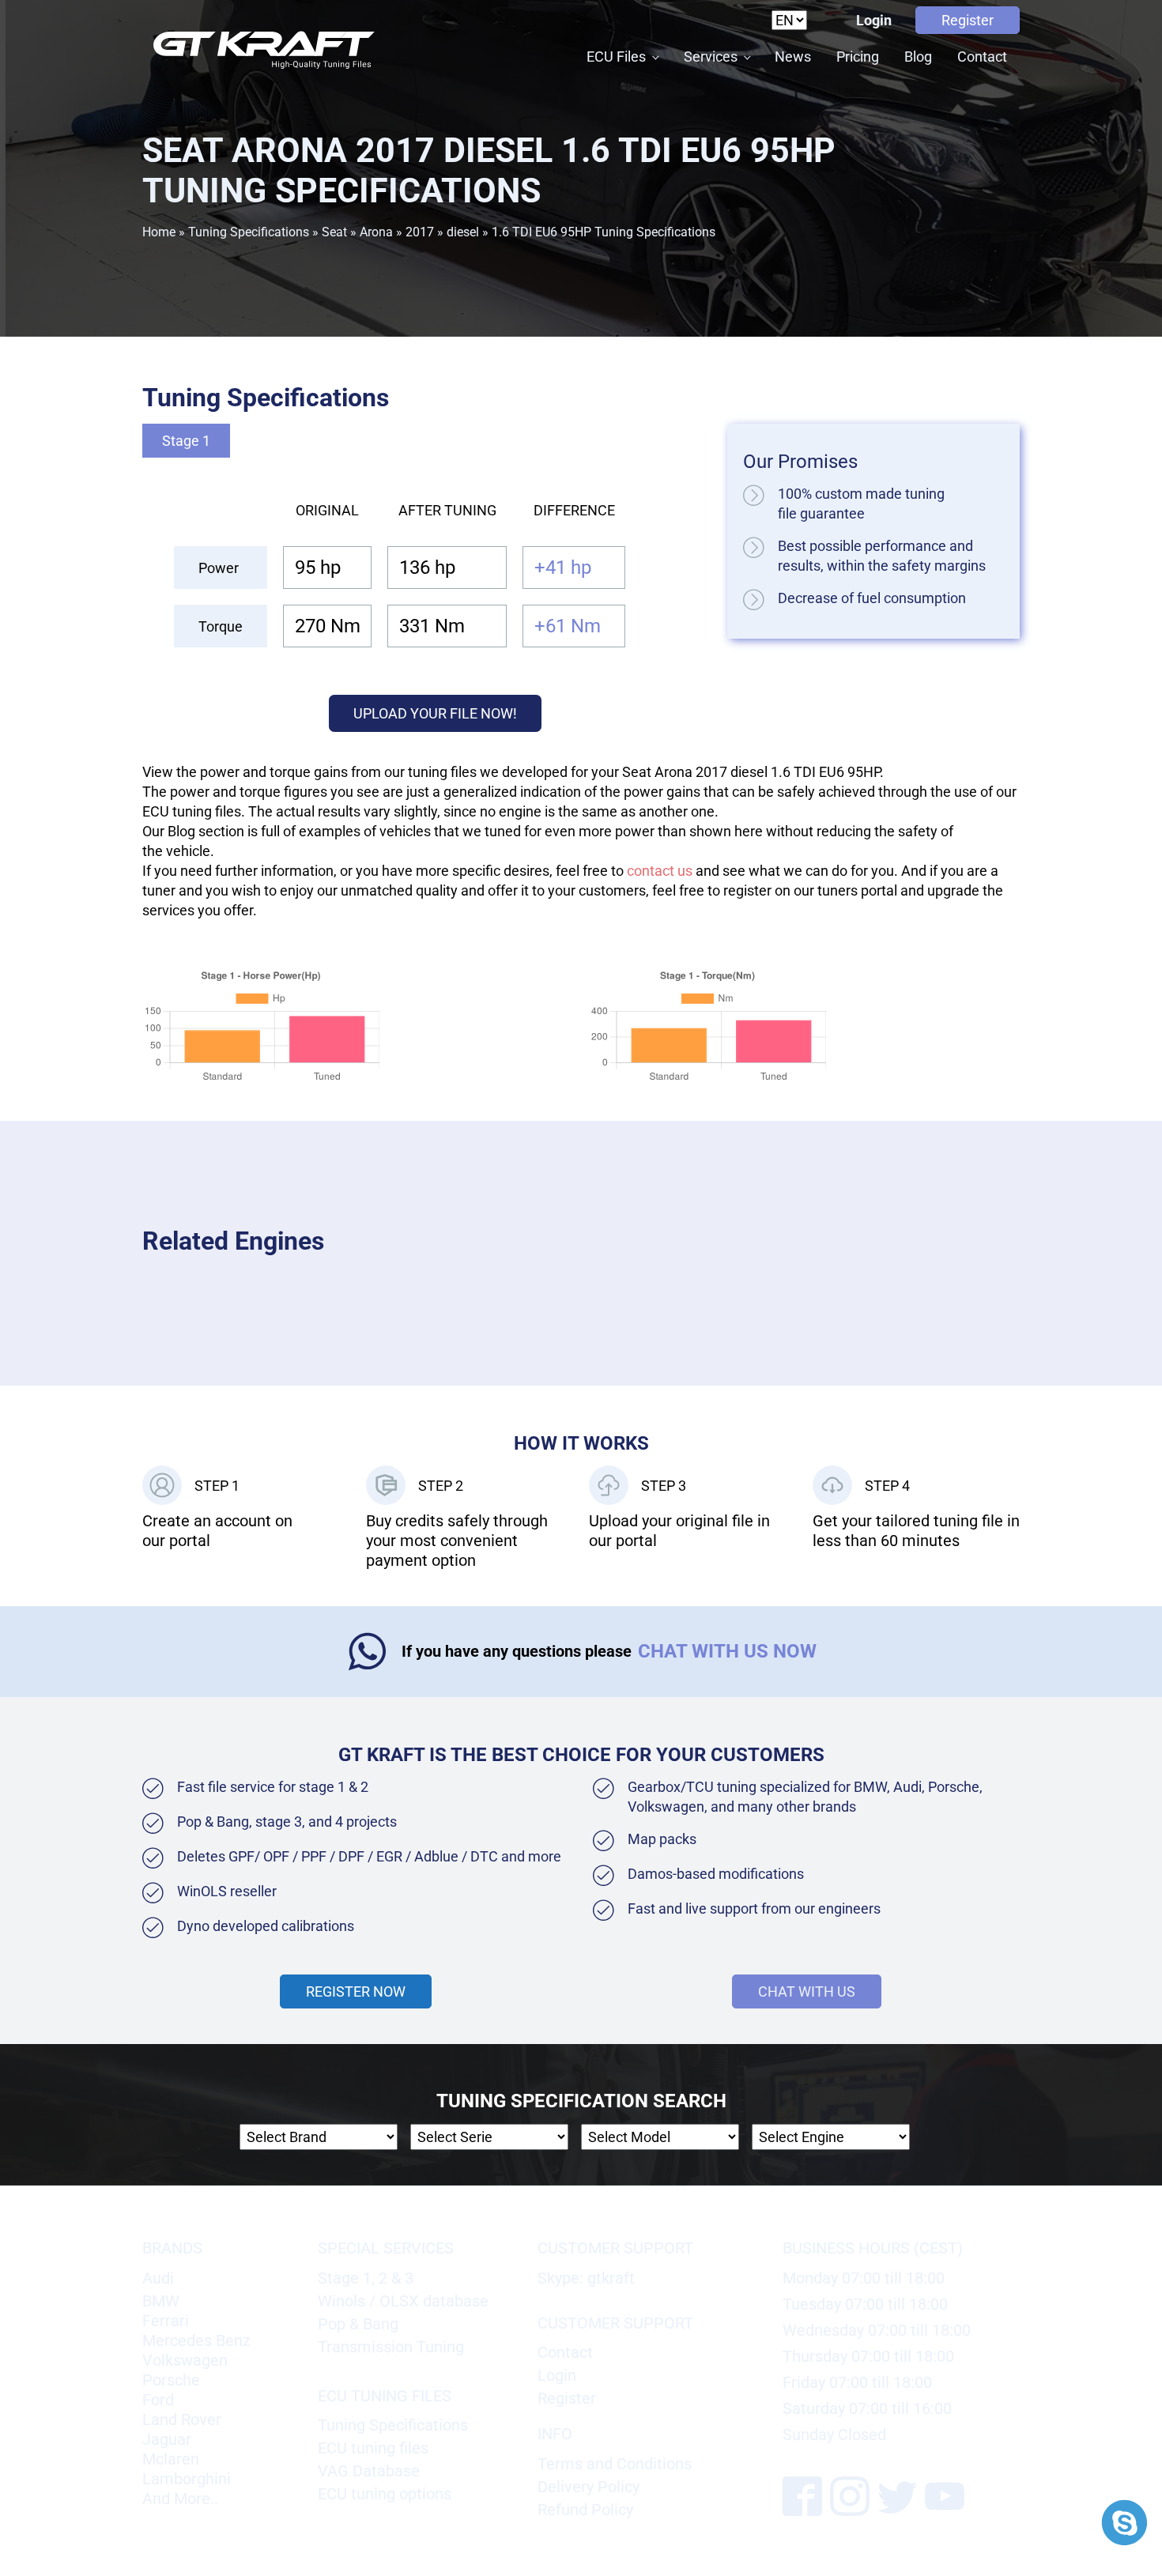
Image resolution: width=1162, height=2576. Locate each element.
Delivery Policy (589, 2487)
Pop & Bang (358, 2324)
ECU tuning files (373, 2448)
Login (874, 20)
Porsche (171, 2380)
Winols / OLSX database (403, 2301)
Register (968, 20)
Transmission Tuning (391, 2347)
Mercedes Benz (196, 2340)
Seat (334, 232)
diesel (463, 232)
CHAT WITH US (807, 1991)
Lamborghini (187, 2479)
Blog (918, 57)
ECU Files (616, 57)
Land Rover (182, 2419)
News (793, 57)
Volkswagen (185, 2360)
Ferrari (166, 2321)
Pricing (858, 57)
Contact (982, 57)
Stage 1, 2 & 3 (366, 2278)
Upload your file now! (435, 713)
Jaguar (167, 2439)
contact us (660, 871)
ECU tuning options (385, 2494)
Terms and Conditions (615, 2464)
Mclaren (171, 2459)
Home (159, 232)
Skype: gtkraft (586, 2278)
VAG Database (369, 2471)
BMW (161, 2301)
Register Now (356, 1991)
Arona (376, 232)
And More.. (180, 2499)
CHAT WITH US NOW (727, 1651)
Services (711, 57)
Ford (158, 2400)
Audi (158, 2278)
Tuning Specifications (249, 232)
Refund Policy (585, 2510)
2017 (420, 232)
